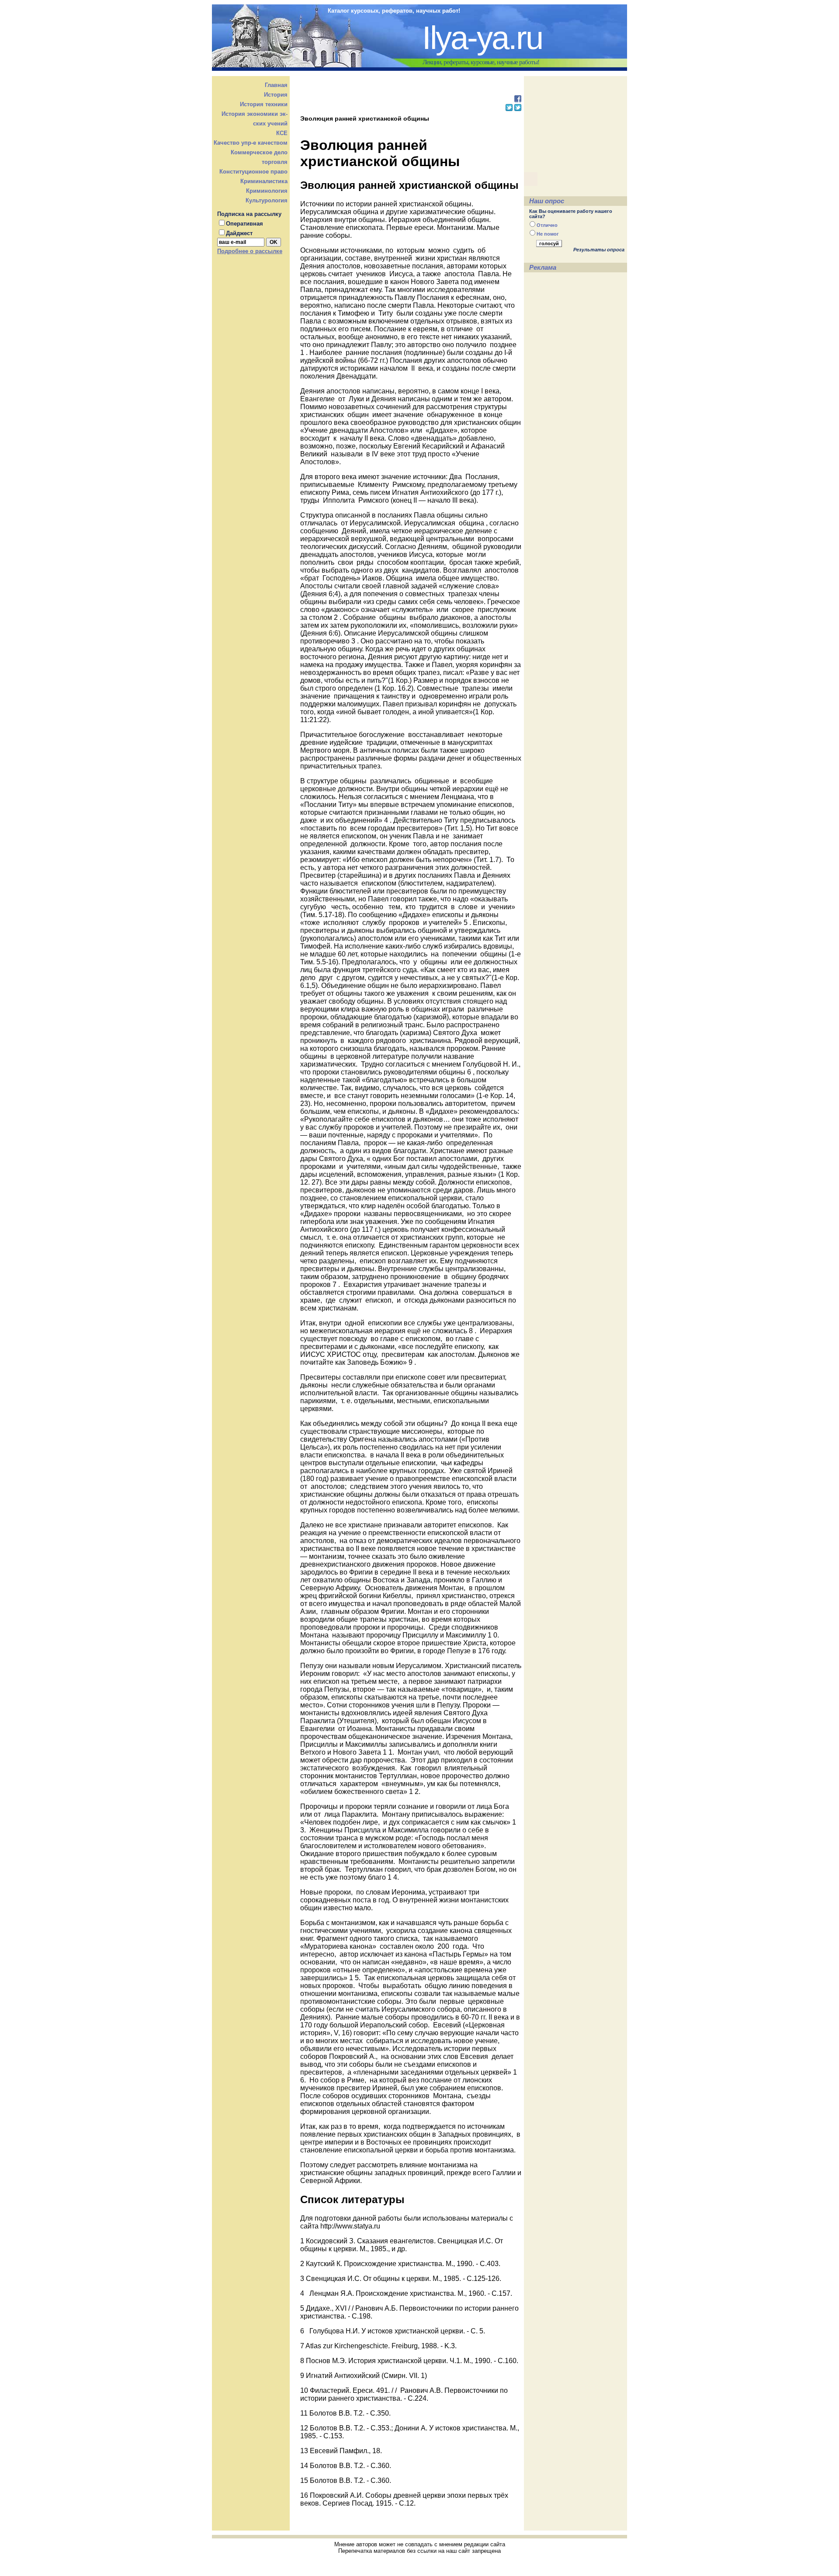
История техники (264, 104)
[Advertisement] (410, 89)
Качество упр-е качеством (251, 143)
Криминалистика (264, 181)
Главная (276, 85)
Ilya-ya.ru (482, 38)
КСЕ (282, 133)
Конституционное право (253, 172)
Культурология (267, 200)
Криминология (267, 191)
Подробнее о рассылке (250, 251)
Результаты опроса (599, 250)
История (276, 95)
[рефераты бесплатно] (518, 100)
